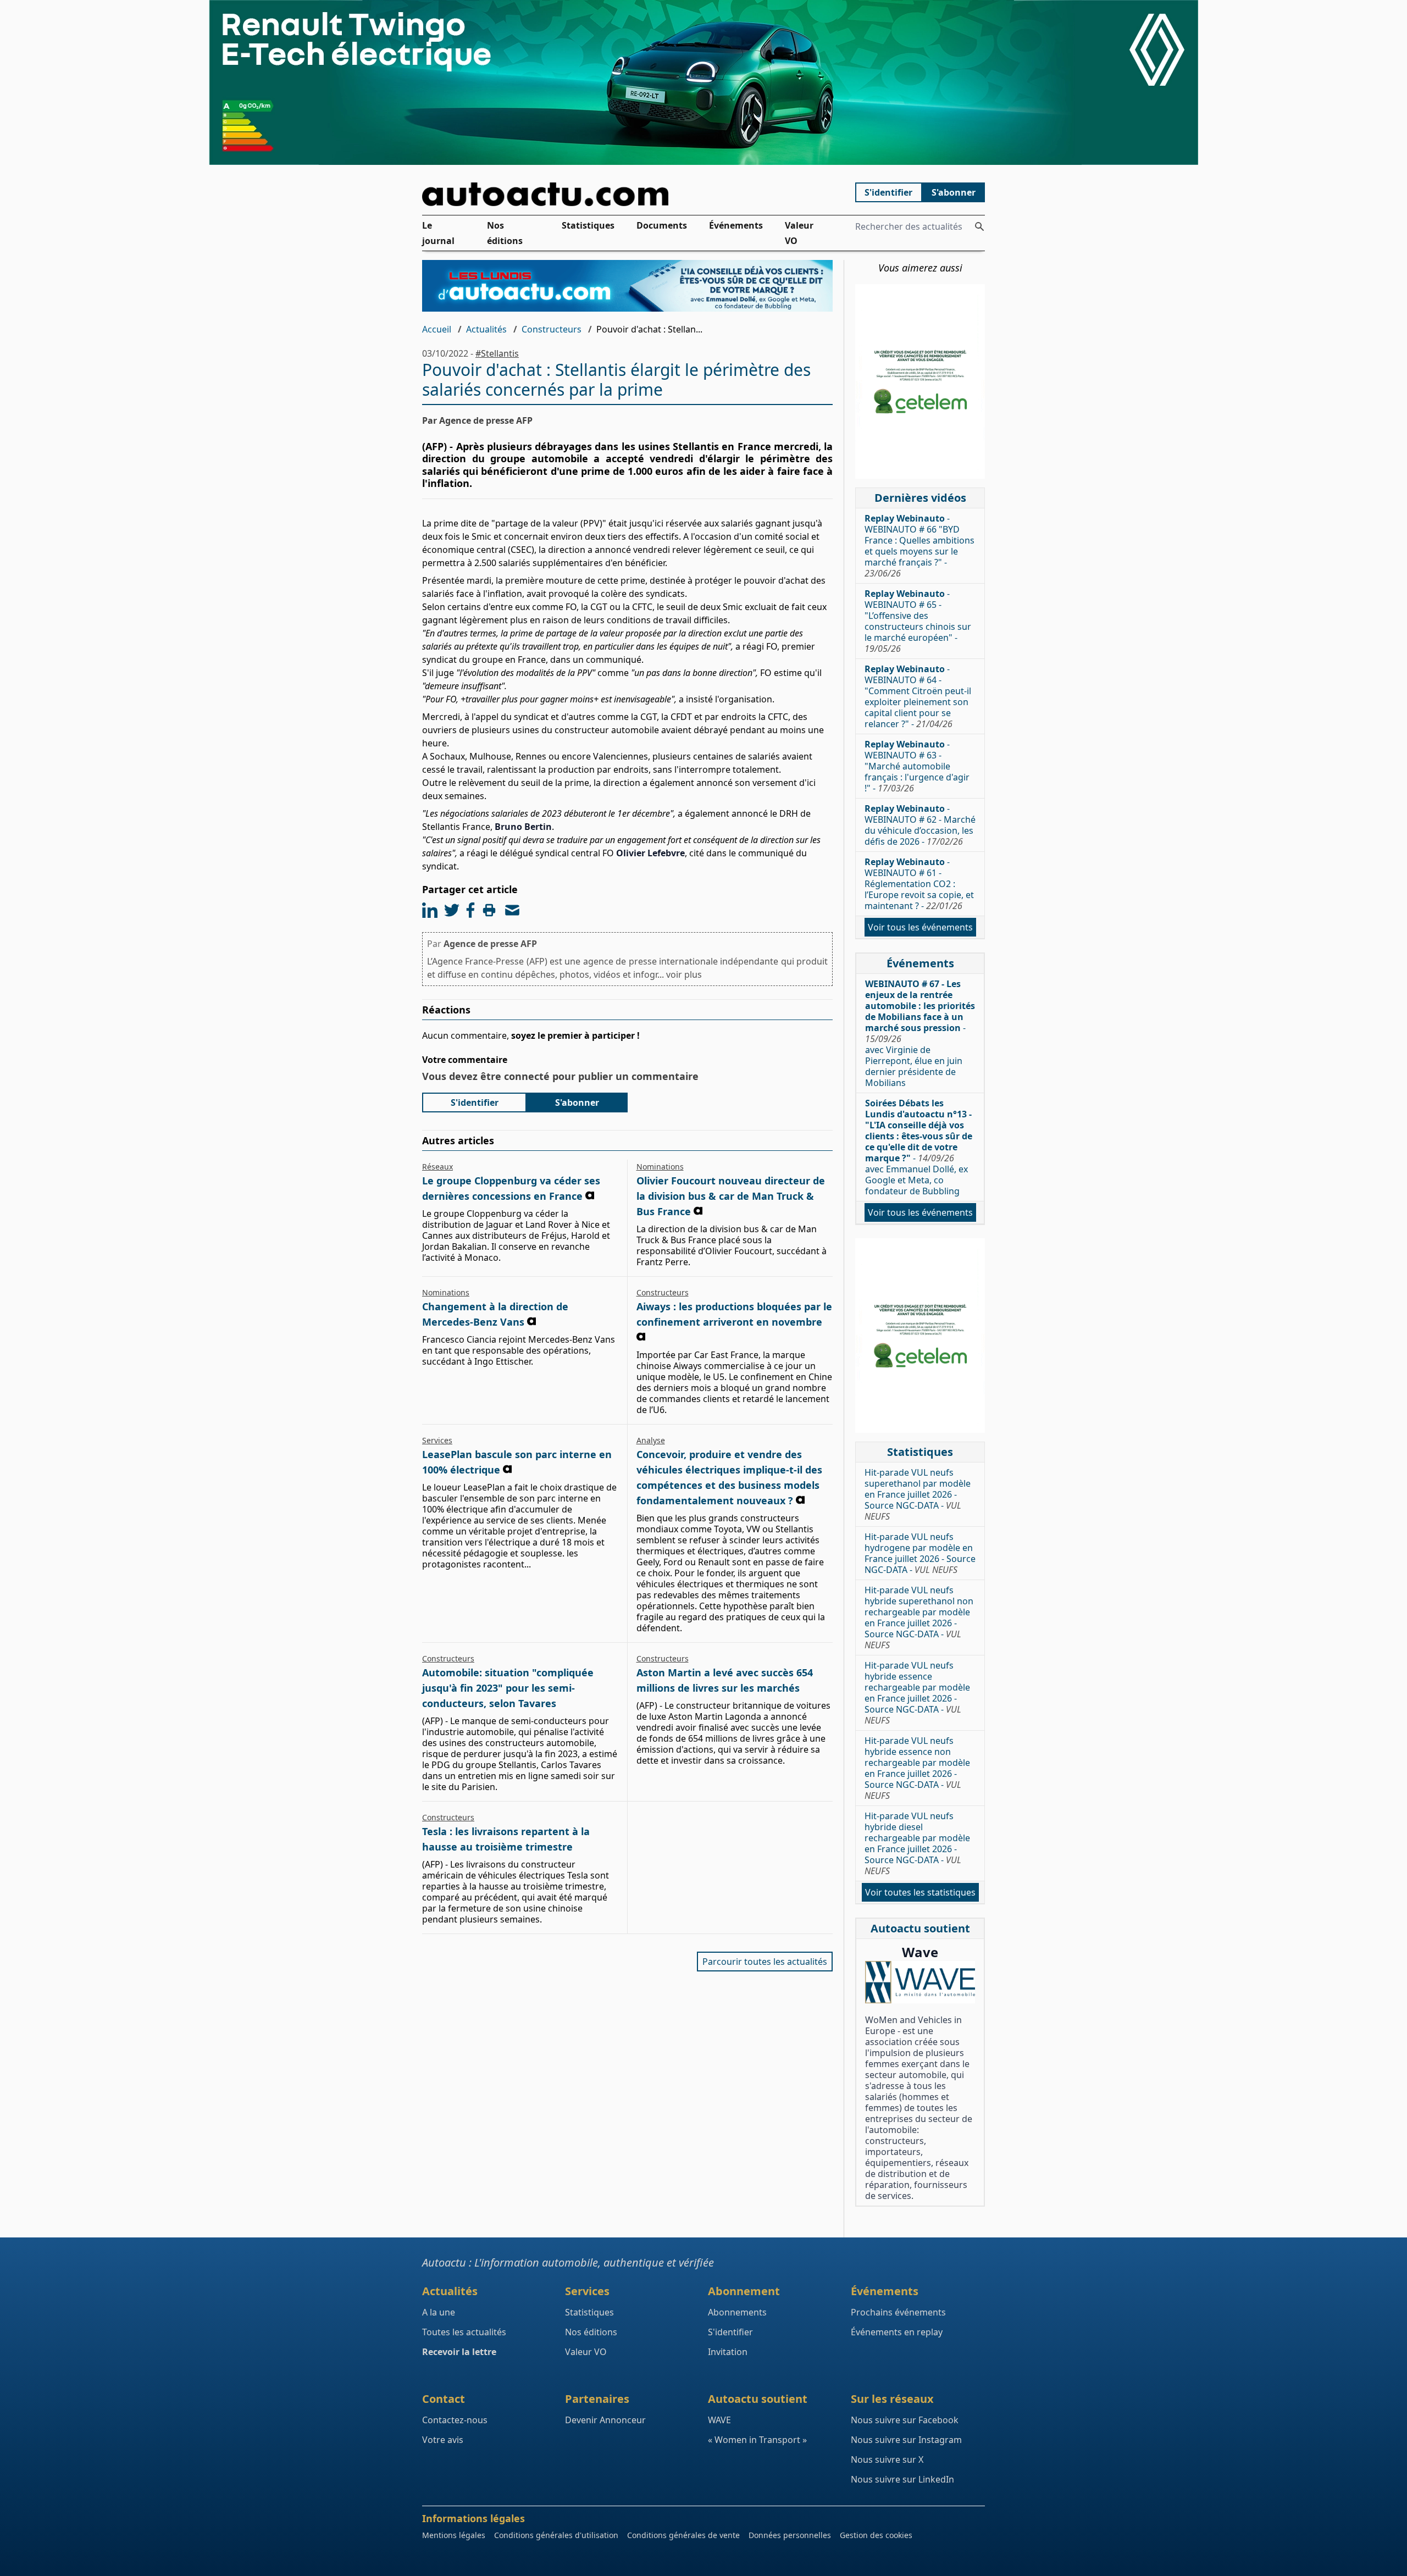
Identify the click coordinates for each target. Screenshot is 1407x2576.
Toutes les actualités (464, 2332)
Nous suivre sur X (887, 2459)
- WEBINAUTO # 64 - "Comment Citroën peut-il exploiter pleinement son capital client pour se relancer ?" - (918, 696)
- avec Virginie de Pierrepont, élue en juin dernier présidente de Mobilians (920, 1033)
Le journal (438, 233)
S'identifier (888, 192)
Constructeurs (552, 329)
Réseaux (437, 1167)
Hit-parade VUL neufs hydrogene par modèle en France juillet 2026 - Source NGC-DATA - (920, 1553)
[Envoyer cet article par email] (512, 910)
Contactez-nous (455, 2420)
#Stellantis (497, 353)
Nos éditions (505, 233)
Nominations (660, 1167)
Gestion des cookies (876, 2535)
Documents (662, 225)
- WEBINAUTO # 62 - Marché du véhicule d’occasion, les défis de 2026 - (920, 825)
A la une (439, 2312)
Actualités (486, 329)
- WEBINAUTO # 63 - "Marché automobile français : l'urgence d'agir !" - (917, 766)
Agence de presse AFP (490, 944)
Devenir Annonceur (605, 2420)
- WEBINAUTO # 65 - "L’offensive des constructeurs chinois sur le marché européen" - (918, 621)
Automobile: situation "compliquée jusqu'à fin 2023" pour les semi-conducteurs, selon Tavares (508, 1688)
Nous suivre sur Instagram (906, 2440)
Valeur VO (799, 233)
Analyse (651, 1440)
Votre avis (443, 2440)
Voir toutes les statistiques (920, 1892)
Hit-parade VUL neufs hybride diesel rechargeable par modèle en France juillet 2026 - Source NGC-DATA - (917, 1843)
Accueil (437, 329)
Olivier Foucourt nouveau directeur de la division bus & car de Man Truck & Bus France (731, 1196)
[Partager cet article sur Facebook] (470, 910)
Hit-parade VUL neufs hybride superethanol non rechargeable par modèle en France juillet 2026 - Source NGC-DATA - (919, 1617)
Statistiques (588, 225)
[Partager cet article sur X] (452, 910)
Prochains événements (898, 2312)
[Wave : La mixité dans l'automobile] (920, 1982)
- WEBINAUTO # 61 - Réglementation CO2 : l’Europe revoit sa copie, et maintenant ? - (919, 884)
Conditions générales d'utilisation (556, 2535)
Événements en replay (897, 2332)
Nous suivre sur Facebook (905, 2420)
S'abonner (954, 192)
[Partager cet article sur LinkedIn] (430, 910)
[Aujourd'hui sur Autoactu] (628, 194)
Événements (736, 225)
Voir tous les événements (920, 927)
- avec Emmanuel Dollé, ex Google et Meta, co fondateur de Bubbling (919, 1147)
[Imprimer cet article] (489, 910)
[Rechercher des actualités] (979, 226)
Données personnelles (790, 2535)
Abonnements (737, 2312)
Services (437, 1440)
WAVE (719, 2420)
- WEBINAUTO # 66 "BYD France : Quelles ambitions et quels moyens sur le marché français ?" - (919, 546)
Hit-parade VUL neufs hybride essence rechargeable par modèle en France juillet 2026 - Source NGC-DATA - (917, 1693)
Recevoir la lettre (459, 2352)
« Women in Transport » (757, 2440)
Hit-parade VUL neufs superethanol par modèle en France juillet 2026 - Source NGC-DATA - (918, 1494)
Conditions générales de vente (683, 2535)
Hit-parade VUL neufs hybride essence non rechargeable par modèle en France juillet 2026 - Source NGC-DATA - (917, 1768)
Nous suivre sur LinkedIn (902, 2479)
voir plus (684, 974)
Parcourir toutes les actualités (765, 1962)
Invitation (728, 2352)
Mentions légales (454, 2535)
